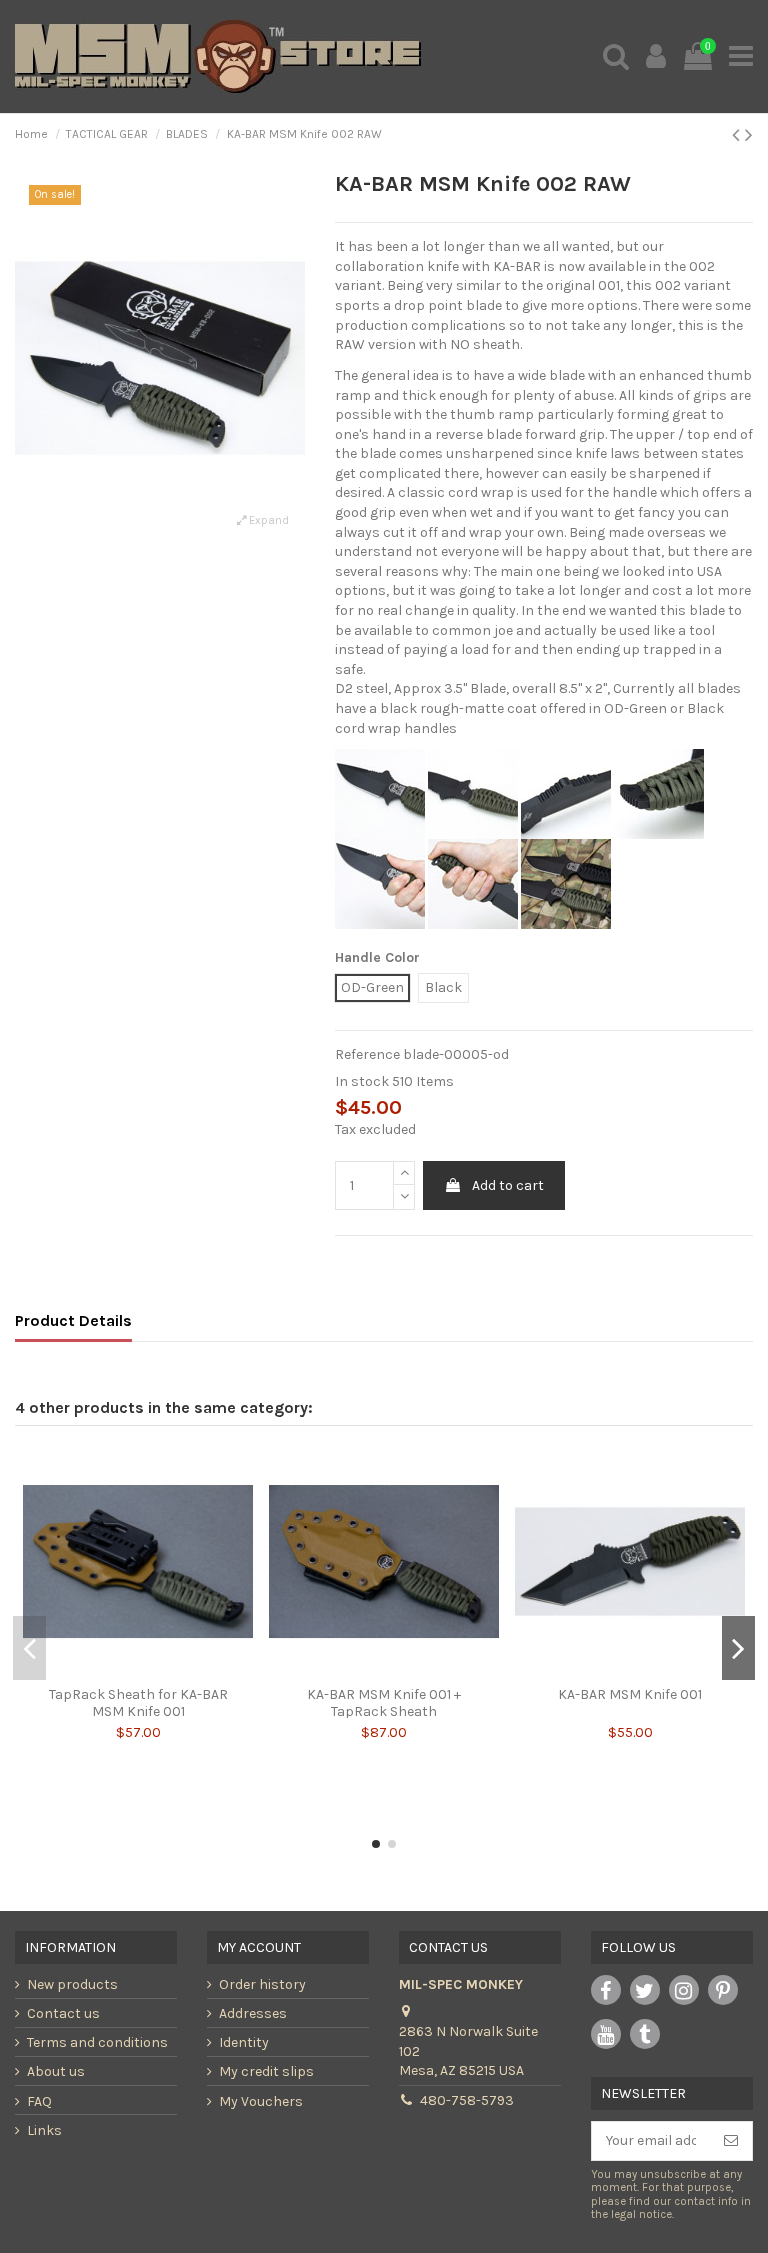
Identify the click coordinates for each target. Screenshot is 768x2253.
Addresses (253, 2013)
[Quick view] (138, 1670)
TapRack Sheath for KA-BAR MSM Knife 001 (138, 1703)
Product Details (73, 1320)
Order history (262, 1984)
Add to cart (508, 1185)
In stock (362, 1081)
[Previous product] (738, 135)
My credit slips (266, 2071)
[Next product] (749, 135)
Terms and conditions (97, 2042)
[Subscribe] (731, 2141)
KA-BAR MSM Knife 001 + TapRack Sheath (384, 1703)
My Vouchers (261, 2101)
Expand (267, 520)
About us (56, 2071)
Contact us (63, 2013)
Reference (367, 1054)
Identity (244, 2042)
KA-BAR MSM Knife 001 (630, 1694)
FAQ (39, 2101)
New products (72, 1984)
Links (44, 2130)
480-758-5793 (467, 2100)
